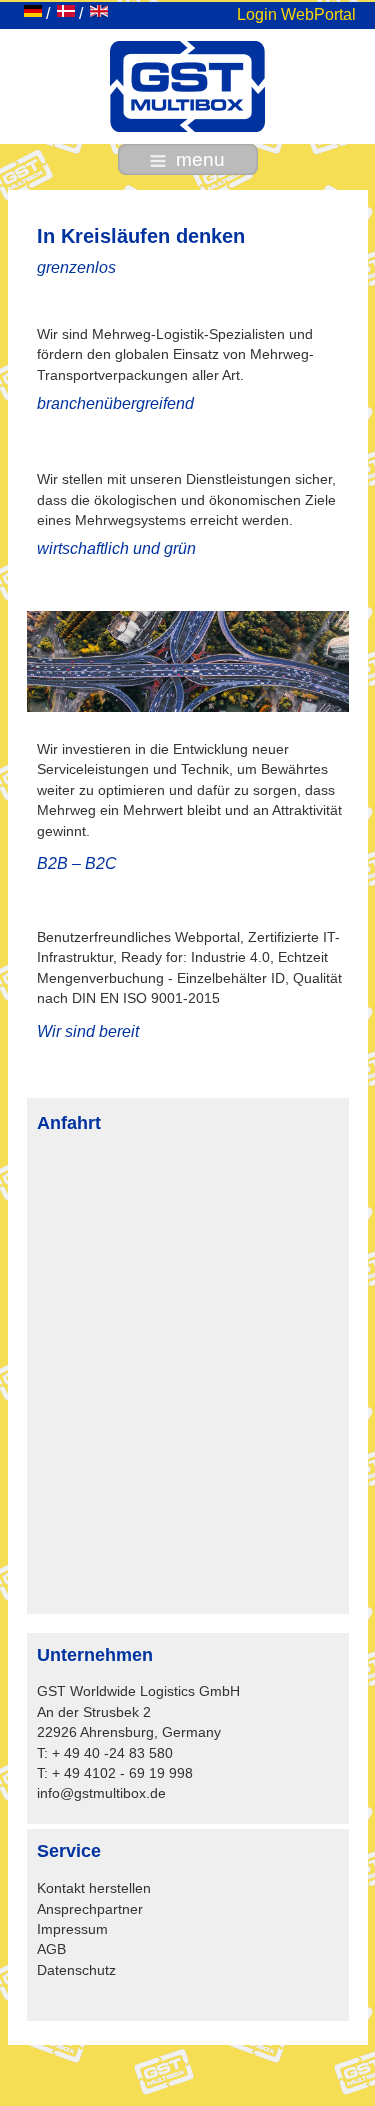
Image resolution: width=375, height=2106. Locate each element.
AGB (51, 1949)
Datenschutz (76, 1970)
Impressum (72, 1929)
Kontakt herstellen (94, 1888)
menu (200, 159)
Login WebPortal (296, 14)
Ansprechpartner (90, 1909)
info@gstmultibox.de (101, 1793)
